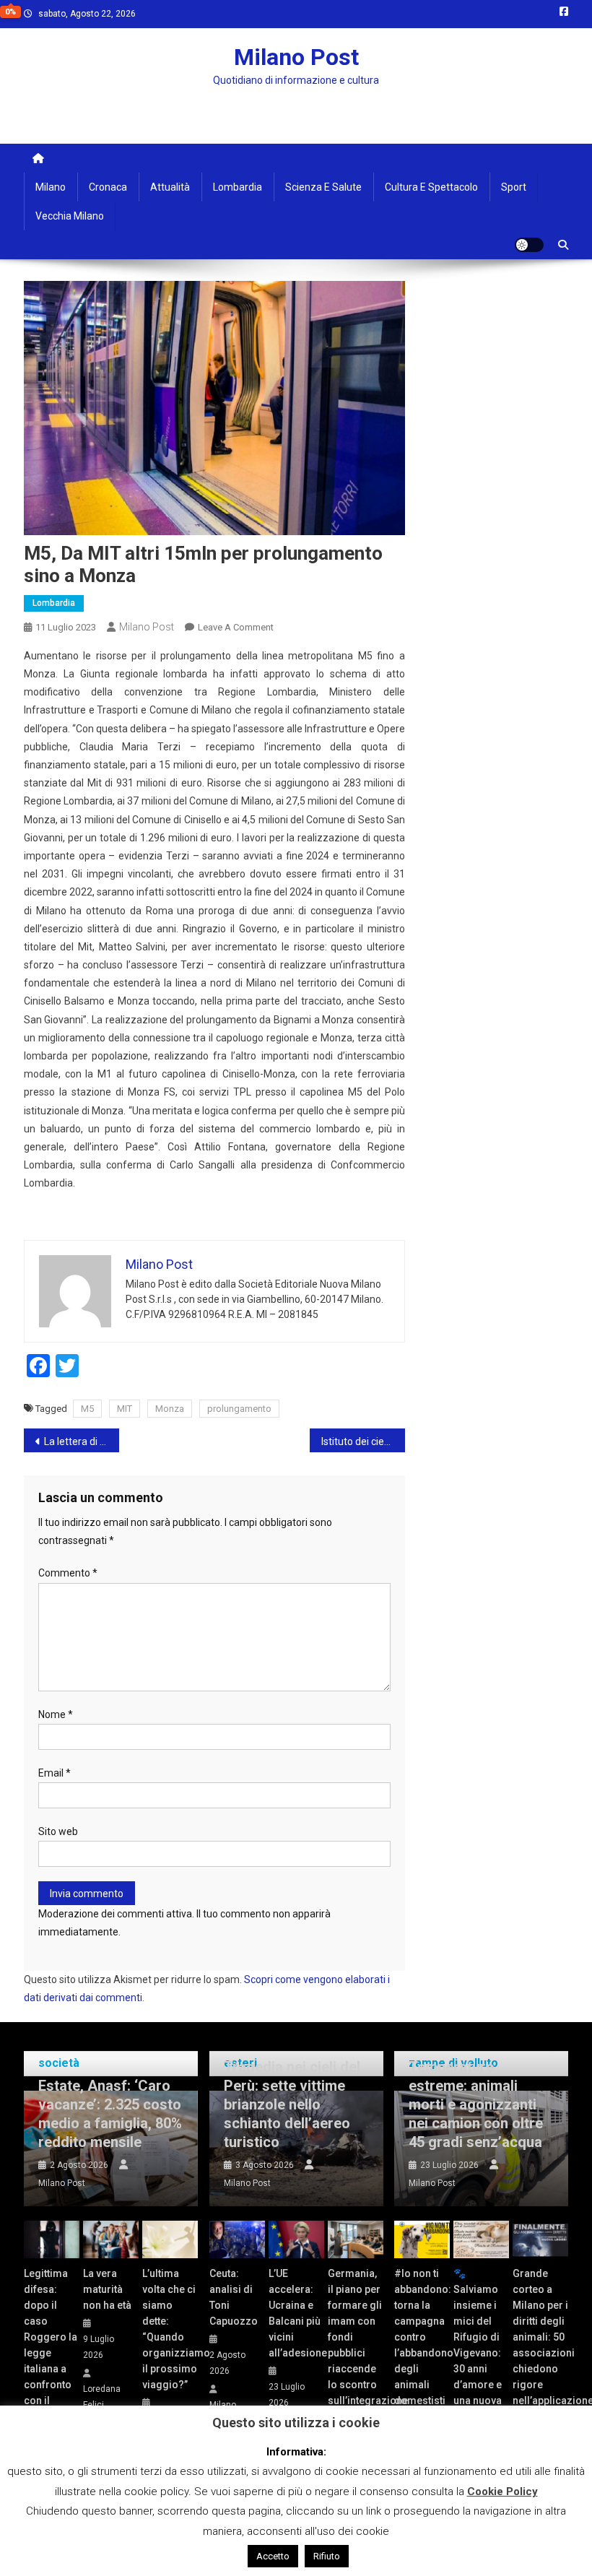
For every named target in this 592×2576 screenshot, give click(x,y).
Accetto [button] (273, 2556)
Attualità (170, 187)
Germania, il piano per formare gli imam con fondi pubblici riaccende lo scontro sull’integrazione (356, 2337)
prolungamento (239, 1409)
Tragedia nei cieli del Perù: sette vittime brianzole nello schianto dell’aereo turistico (292, 2104)
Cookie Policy (502, 2492)
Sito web (58, 1831)
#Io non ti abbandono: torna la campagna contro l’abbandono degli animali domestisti (422, 2337)
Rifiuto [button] (327, 2556)
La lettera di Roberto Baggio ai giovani (82, 1441)
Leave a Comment (236, 627)
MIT (125, 1409)
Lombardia (238, 187)
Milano (51, 187)
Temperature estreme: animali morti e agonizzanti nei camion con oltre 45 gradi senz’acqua (476, 2104)
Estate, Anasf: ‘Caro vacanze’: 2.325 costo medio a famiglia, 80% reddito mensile (110, 2114)
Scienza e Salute (323, 187)
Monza (170, 1409)
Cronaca (108, 187)
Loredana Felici (102, 2397)
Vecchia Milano (70, 216)
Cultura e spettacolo (431, 187)
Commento (68, 1573)
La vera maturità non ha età (107, 2289)
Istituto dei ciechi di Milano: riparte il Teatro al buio (363, 1441)
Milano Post (296, 57)
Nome (56, 1714)
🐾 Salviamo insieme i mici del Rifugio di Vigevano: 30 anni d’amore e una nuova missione (478, 2345)
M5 (87, 1409)
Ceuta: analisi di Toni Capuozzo (234, 2297)
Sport (514, 187)
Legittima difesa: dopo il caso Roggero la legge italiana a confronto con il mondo (51, 2345)
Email (55, 1773)
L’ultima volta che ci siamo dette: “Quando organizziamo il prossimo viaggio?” (170, 2329)
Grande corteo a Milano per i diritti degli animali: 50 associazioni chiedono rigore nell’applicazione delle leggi (540, 2345)
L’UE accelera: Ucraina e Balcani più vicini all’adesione (296, 2313)
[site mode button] (529, 245)
